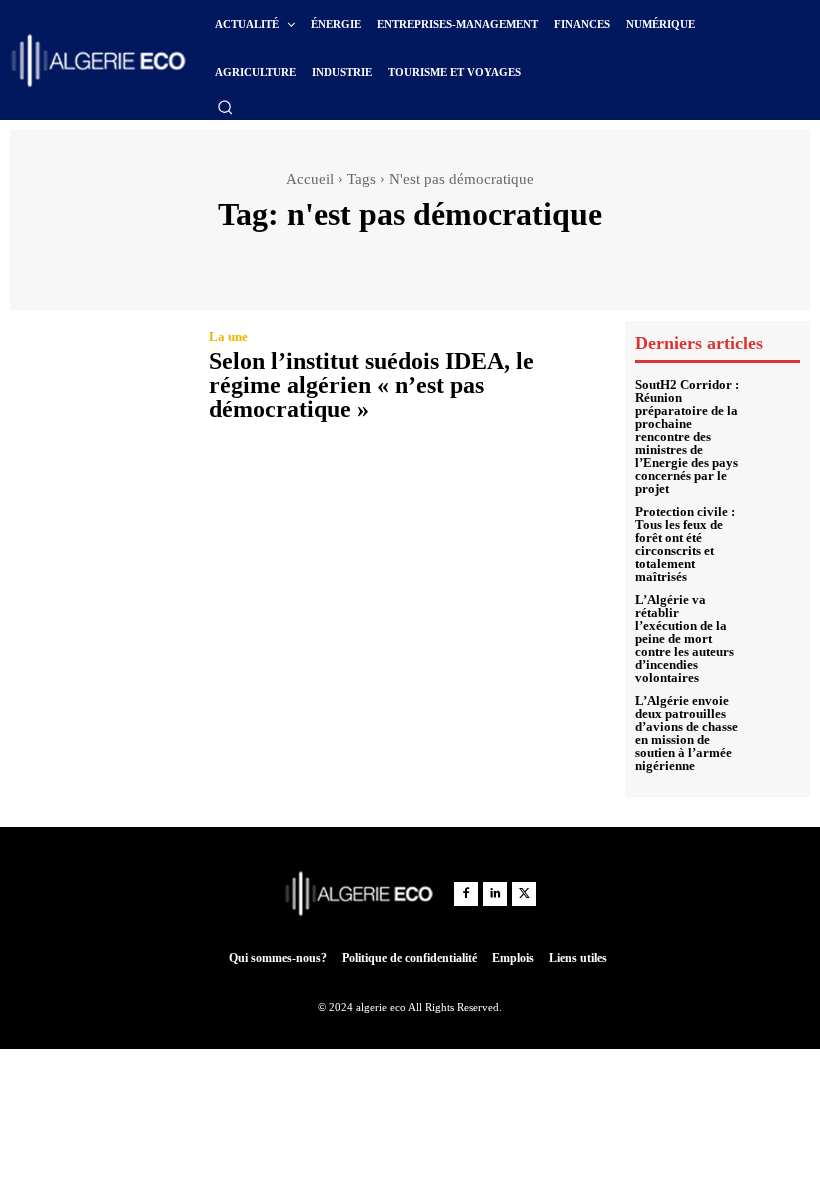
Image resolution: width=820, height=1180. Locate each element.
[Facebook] (466, 894)
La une (228, 336)
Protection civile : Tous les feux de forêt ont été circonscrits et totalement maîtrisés (685, 544)
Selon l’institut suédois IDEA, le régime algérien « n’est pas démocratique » (371, 385)
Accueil (310, 179)
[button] (225, 107)
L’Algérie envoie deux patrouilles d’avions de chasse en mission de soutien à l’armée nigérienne (686, 733)
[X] (524, 894)
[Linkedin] (495, 894)
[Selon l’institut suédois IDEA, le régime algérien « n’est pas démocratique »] (99, 378)
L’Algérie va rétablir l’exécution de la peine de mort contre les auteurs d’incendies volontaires (684, 638)
